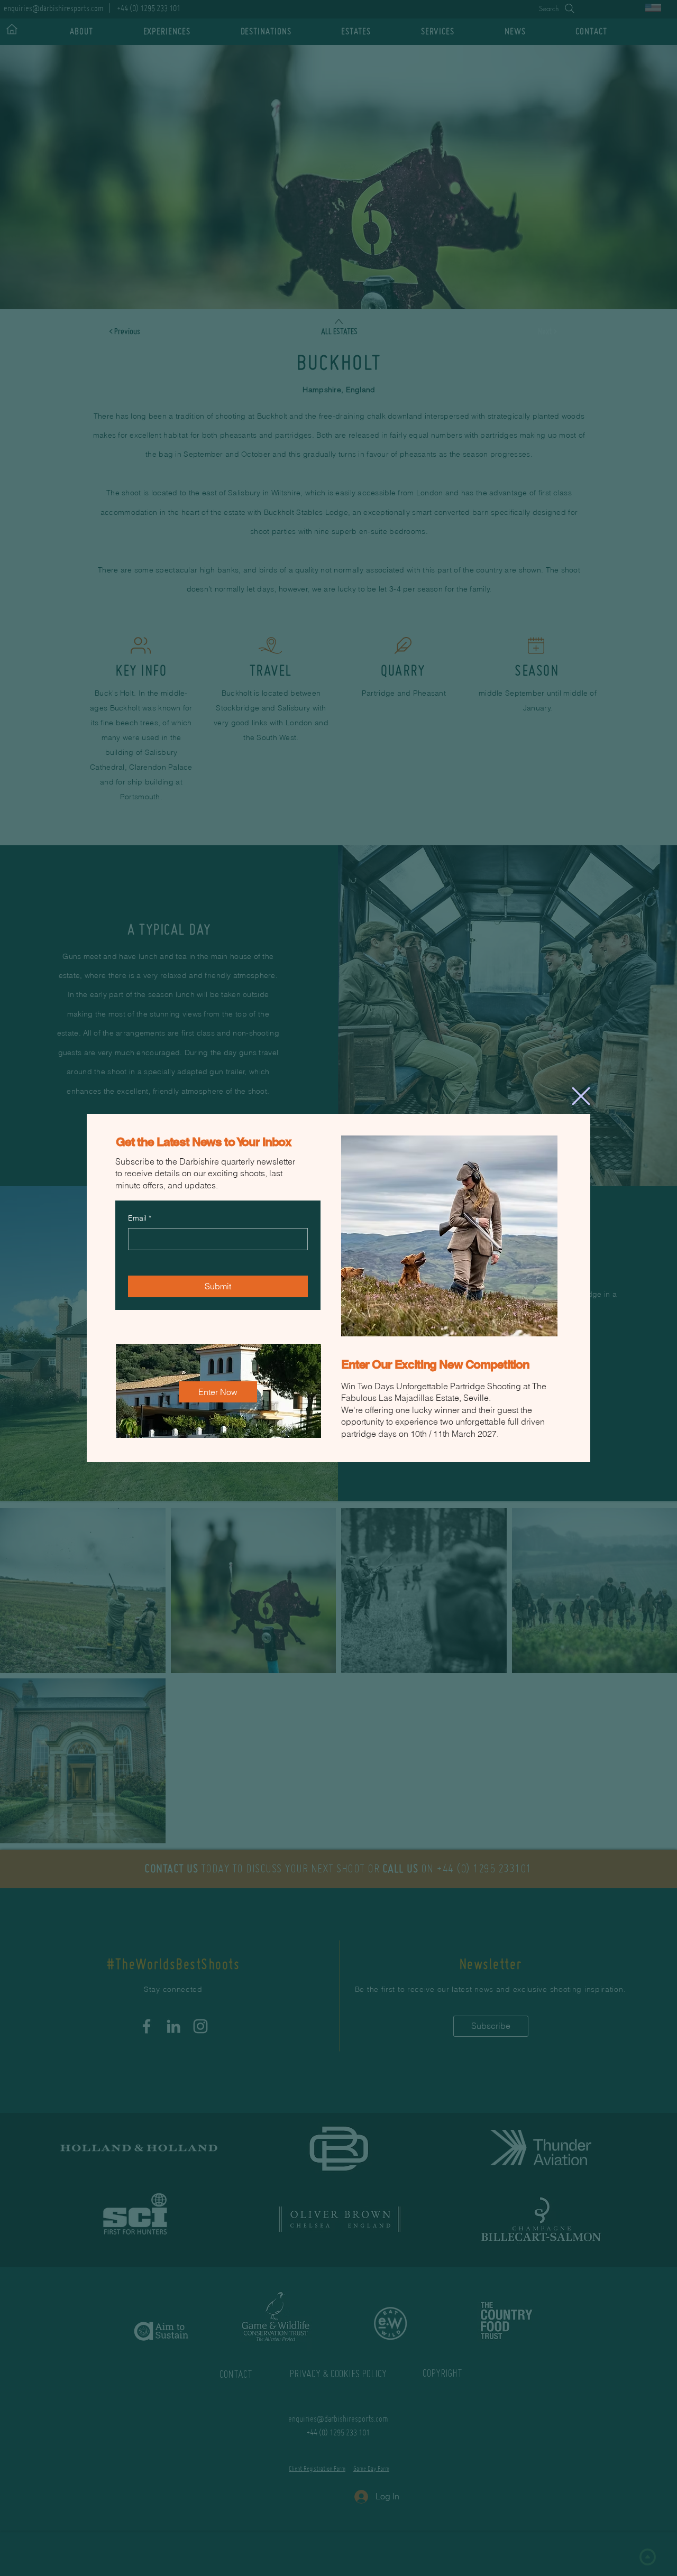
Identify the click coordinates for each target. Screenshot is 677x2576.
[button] (581, 1095)
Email (140, 1217)
